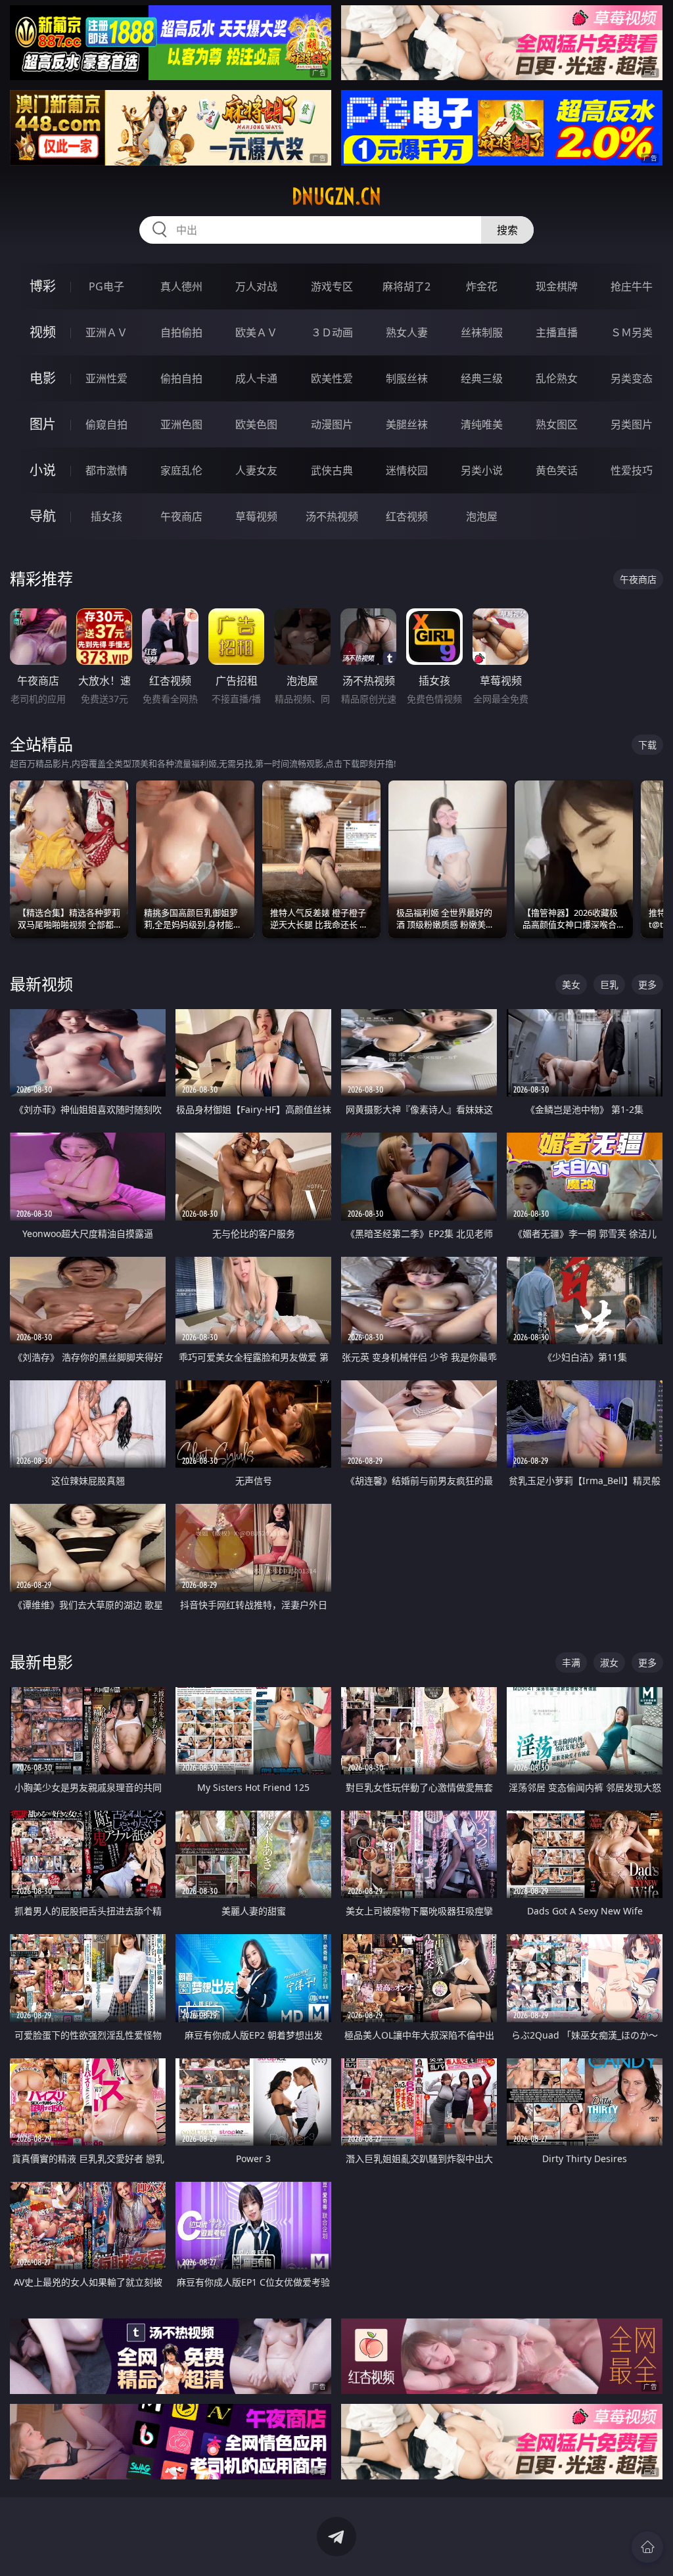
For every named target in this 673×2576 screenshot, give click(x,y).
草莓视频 (256, 516)
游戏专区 (332, 286)
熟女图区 (557, 424)
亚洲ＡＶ (106, 332)
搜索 (507, 230)
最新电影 (41, 1662)
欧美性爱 (332, 378)
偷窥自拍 (106, 424)
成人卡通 (256, 378)
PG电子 (106, 286)
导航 (43, 516)
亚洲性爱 (106, 378)
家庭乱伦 (181, 470)
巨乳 (609, 984)
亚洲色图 (181, 424)
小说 (43, 470)
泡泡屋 (482, 516)
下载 (647, 745)
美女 (571, 984)
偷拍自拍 (181, 378)
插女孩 (106, 516)
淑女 (609, 1662)
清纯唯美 (482, 424)
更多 (647, 984)
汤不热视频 (332, 516)
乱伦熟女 (557, 378)
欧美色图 (256, 424)
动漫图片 (332, 424)
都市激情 (106, 470)
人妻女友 (256, 470)
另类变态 (632, 378)
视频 (43, 332)
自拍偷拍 (181, 332)
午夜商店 (181, 516)
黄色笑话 (557, 470)
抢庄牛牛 (632, 286)
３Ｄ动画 (332, 332)
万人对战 (256, 286)
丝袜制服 (482, 332)
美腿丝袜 (407, 424)
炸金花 (482, 286)
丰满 (571, 1662)
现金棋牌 (557, 286)
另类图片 (632, 424)
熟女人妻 (407, 332)
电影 (43, 378)
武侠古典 (332, 470)
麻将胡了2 (406, 286)
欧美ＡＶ (256, 332)
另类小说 (482, 470)
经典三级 (482, 378)
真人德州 (181, 286)
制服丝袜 (407, 378)
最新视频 (41, 984)
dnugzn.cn (336, 196)
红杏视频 (407, 516)
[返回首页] (647, 2547)
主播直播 (557, 332)
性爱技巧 (632, 470)
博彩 (43, 286)
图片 (43, 424)
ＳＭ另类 (632, 332)
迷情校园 (407, 470)
